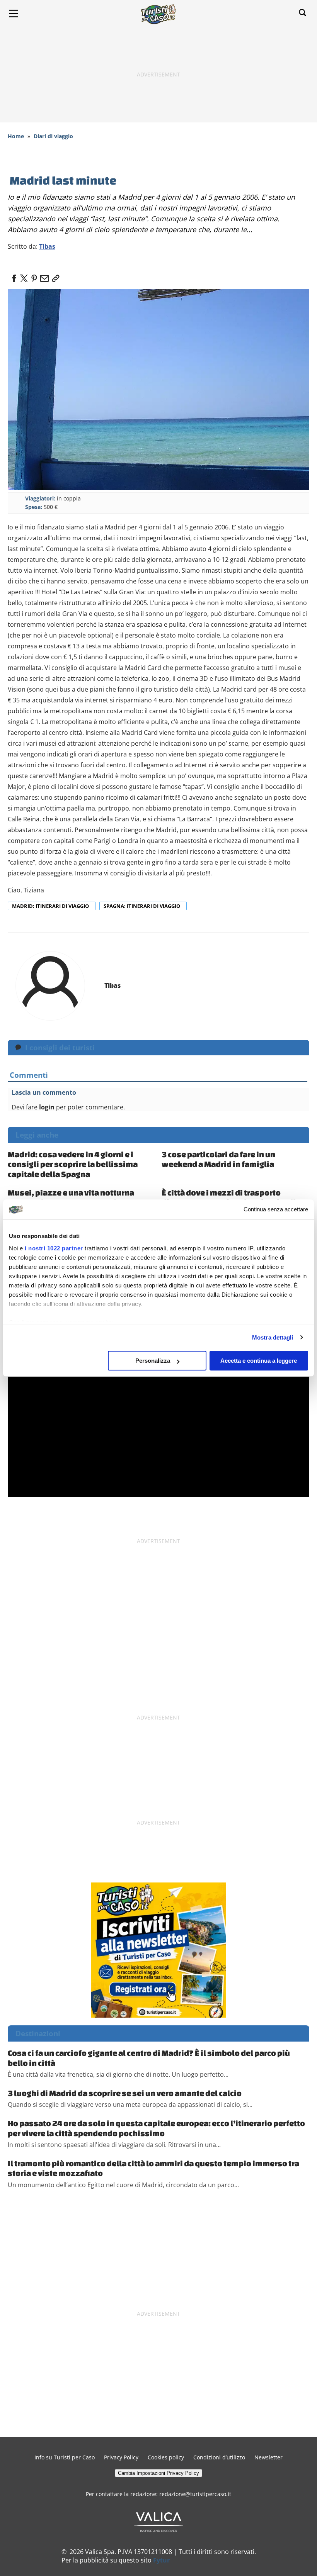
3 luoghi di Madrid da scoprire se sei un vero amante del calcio (125, 2093)
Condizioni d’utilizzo (219, 2457)
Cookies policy (166, 2457)
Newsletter (268, 2457)
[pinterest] (34, 276)
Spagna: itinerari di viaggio (142, 906)
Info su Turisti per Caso (65, 2457)
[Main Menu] (14, 14)
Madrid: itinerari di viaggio (51, 906)
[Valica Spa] (159, 2522)
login (47, 1107)
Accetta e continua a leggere (259, 1361)
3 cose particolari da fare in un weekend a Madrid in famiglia (218, 1159)
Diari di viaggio (53, 136)
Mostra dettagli (273, 1337)
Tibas (47, 246)
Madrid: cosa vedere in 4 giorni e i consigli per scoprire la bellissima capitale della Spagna (73, 1164)
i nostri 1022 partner (54, 1248)
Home (16, 136)
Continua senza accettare (276, 1210)
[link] (54, 276)
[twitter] (24, 276)
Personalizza (153, 1361)
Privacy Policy (121, 2457)
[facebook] (14, 276)
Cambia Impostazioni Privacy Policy (158, 2473)
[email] (44, 276)
